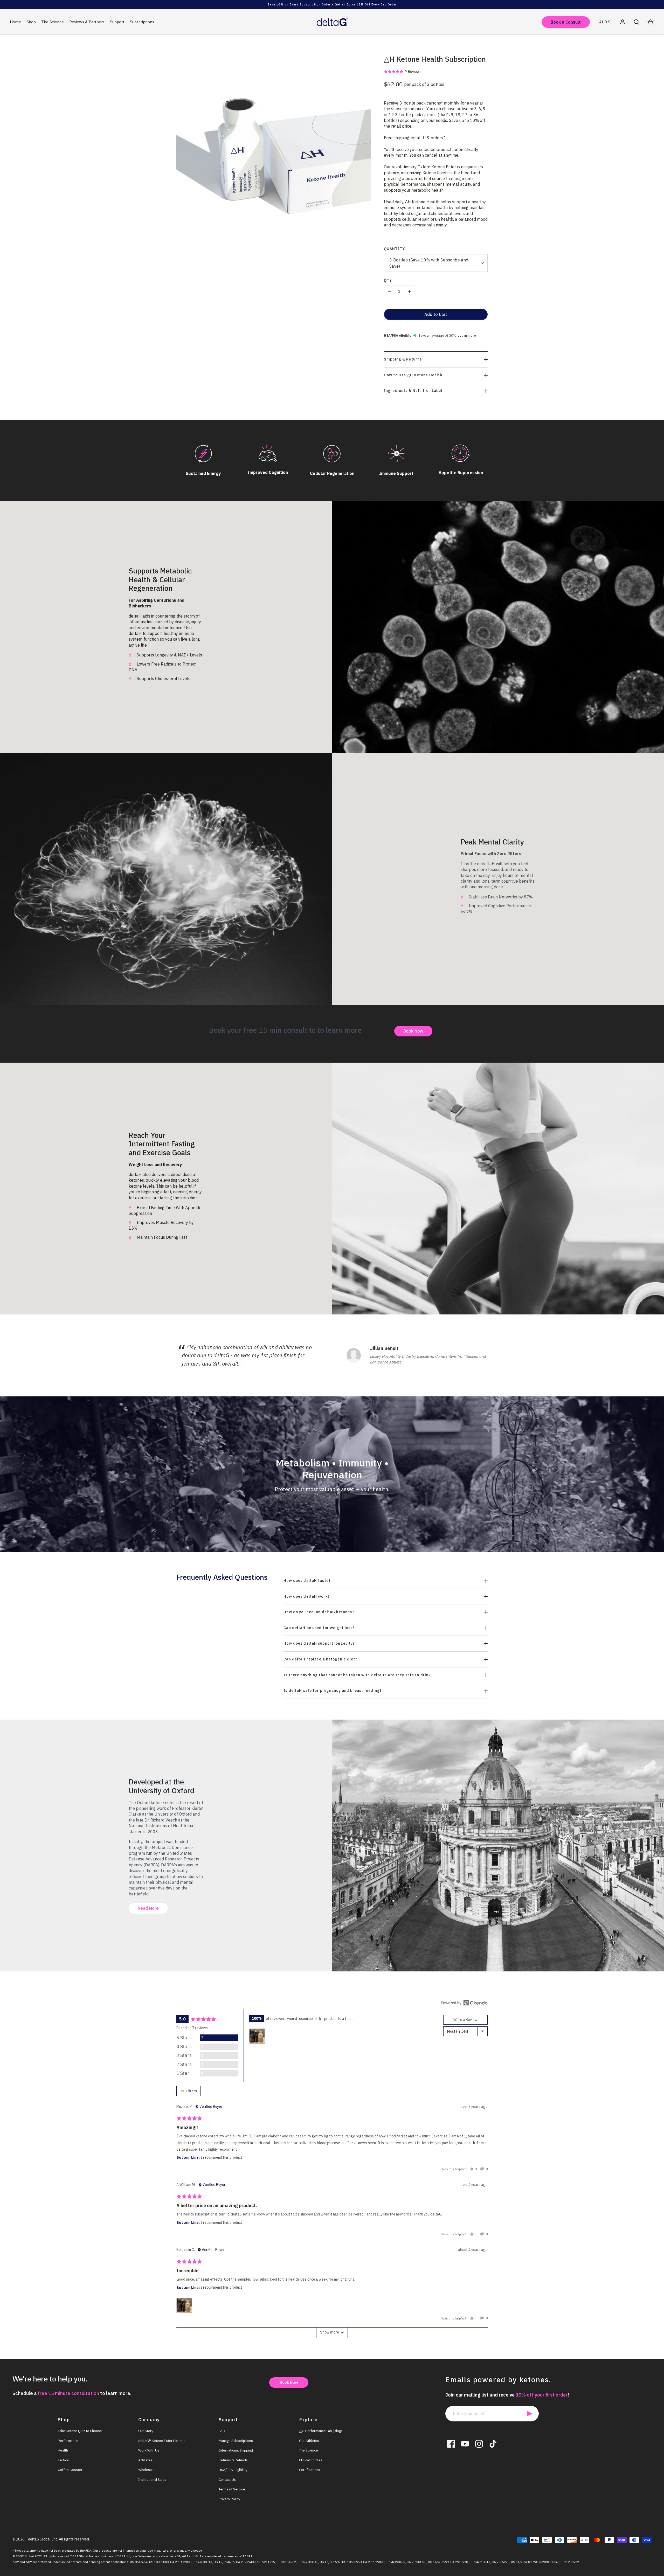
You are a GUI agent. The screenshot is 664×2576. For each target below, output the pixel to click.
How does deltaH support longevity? (319, 1643)
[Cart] (651, 22)
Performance (68, 2441)
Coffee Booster (70, 2470)
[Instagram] (479, 2444)
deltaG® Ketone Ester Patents (162, 2441)
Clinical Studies (311, 2460)
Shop (31, 22)
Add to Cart (436, 314)
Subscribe (530, 2414)
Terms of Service (232, 2489)
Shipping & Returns (403, 359)
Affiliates (145, 2460)
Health (63, 2450)
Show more (330, 2332)
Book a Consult (566, 22)
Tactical (64, 2460)
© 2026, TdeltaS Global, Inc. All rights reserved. (51, 2539)
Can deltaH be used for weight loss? (319, 1628)
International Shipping (236, 2450)
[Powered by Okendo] (464, 2003)
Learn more (467, 335)
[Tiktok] (493, 2444)
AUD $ (605, 22)
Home (15, 22)
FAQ (222, 2431)
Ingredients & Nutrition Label (413, 391)
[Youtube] (465, 2444)
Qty (388, 280)
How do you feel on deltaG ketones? (319, 1612)
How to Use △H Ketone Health (413, 375)
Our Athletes (309, 2441)
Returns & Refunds (233, 2460)
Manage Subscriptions (236, 2441)
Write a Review (465, 2020)
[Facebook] (451, 2444)
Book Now (413, 1031)
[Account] (622, 22)
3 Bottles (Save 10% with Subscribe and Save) (429, 263)
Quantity (394, 249)
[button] (403, 71)
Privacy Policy (229, 2499)
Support (117, 22)
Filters (191, 2091)
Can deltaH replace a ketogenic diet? (320, 1659)
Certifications (310, 2470)
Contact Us (227, 2480)
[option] (332, 1355)
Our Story (146, 2431)
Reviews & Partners (87, 22)
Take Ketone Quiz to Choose (80, 2431)
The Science (53, 22)
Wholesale (146, 2470)
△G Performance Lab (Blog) (321, 2431)
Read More (148, 1908)
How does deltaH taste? (307, 1581)
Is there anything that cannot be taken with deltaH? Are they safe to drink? (358, 1675)
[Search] (637, 22)
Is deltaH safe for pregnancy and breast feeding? (333, 1691)
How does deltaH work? (307, 1596)
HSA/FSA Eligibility (233, 2470)
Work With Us (149, 2450)
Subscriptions (142, 22)
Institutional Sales (152, 2480)
